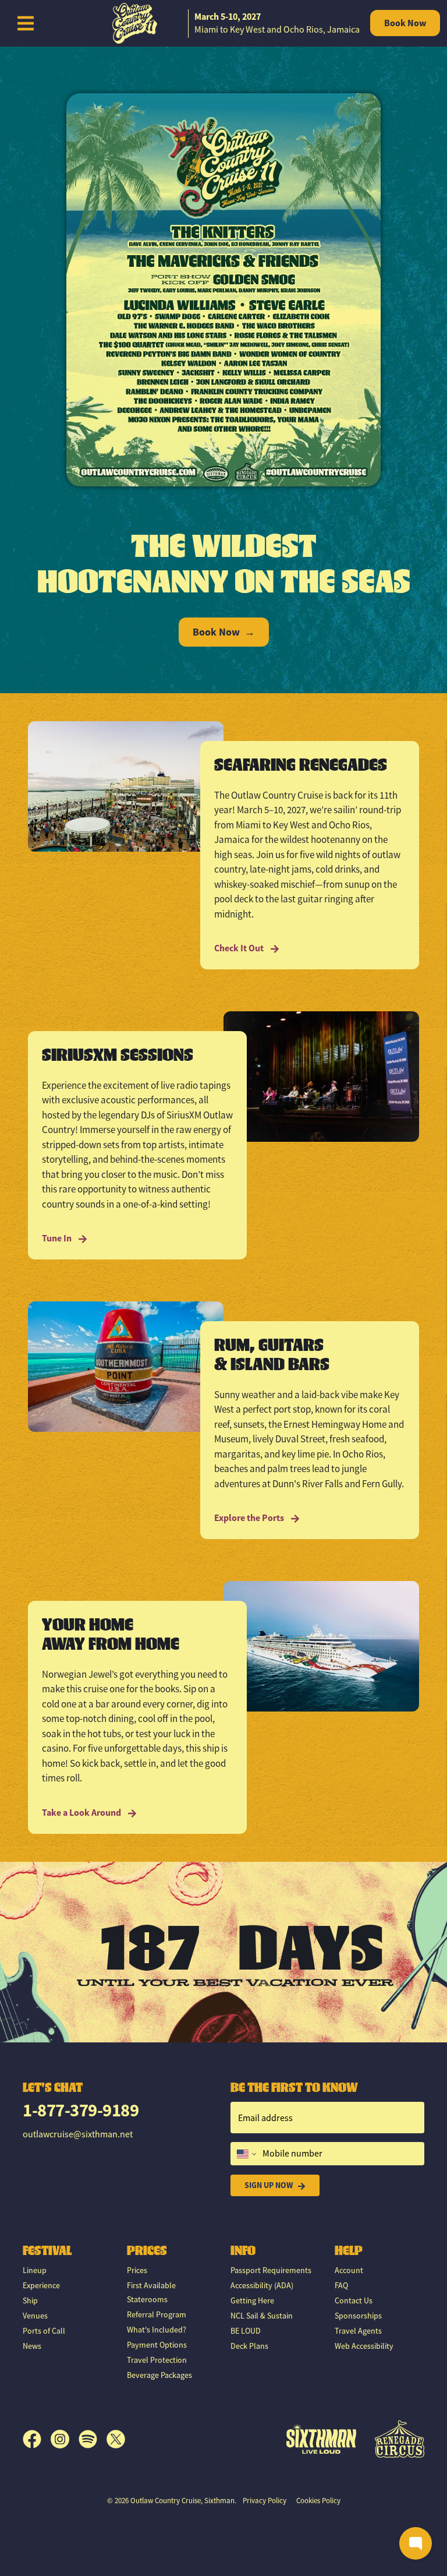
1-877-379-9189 (81, 2110)
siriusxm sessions (118, 1054)
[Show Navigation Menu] (26, 23)
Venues (35, 2316)
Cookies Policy (318, 2501)
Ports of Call (44, 2331)
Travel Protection (157, 2360)
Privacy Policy (265, 2501)
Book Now (405, 23)
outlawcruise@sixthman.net (78, 2134)
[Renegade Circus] (400, 2439)
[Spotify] (93, 2439)
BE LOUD (246, 2331)
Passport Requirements (271, 2270)
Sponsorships (358, 2316)
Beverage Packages (159, 2375)
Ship (30, 2300)
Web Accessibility (364, 2346)
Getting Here (252, 2300)
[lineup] (223, 289)
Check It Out (240, 948)
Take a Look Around (82, 1813)
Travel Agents (358, 2331)
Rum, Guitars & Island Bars (272, 1354)
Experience (41, 2285)
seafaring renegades (301, 764)
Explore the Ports (250, 1518)
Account (349, 2270)
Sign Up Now (269, 2185)
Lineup (35, 2270)
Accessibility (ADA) (262, 2285)
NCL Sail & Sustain (262, 2316)
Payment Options (157, 2345)
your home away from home (111, 1634)
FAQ (341, 2285)
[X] (116, 2439)
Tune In (58, 1238)
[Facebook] (37, 2439)
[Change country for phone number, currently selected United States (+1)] (245, 2154)
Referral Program (157, 2314)
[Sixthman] (321, 2439)
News (32, 2346)
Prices (137, 2270)
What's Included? (157, 2330)
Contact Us (354, 2300)
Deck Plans (249, 2346)
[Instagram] (65, 2439)
